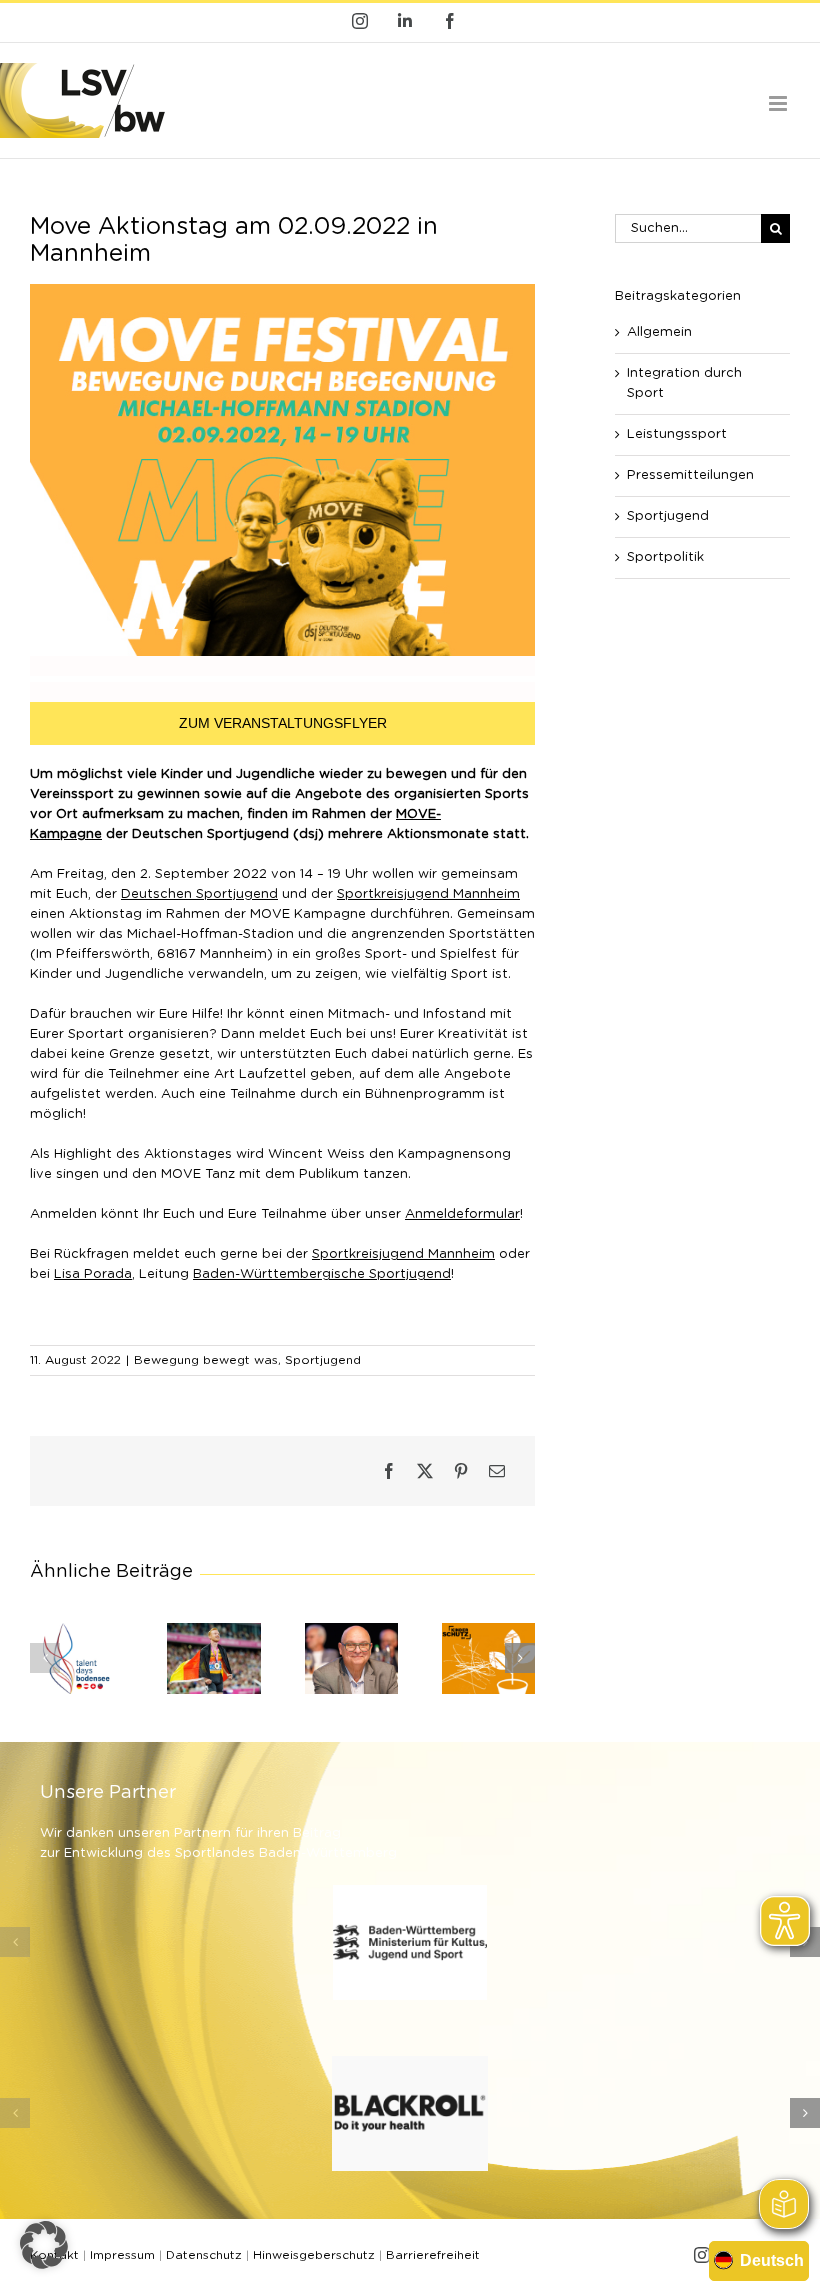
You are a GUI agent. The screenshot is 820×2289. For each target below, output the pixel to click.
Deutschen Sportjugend (199, 894)
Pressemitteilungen (690, 475)
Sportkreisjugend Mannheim (428, 894)
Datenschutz (204, 2255)
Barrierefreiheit (433, 2255)
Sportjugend (323, 1360)
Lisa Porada (93, 1274)
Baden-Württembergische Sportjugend (322, 1274)
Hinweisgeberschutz (314, 2255)
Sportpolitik (665, 557)
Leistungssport (677, 434)
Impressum (122, 2255)
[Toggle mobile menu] (779, 103)
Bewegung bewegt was (206, 1360)
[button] (45, 1658)
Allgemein (659, 332)
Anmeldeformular (462, 1214)
